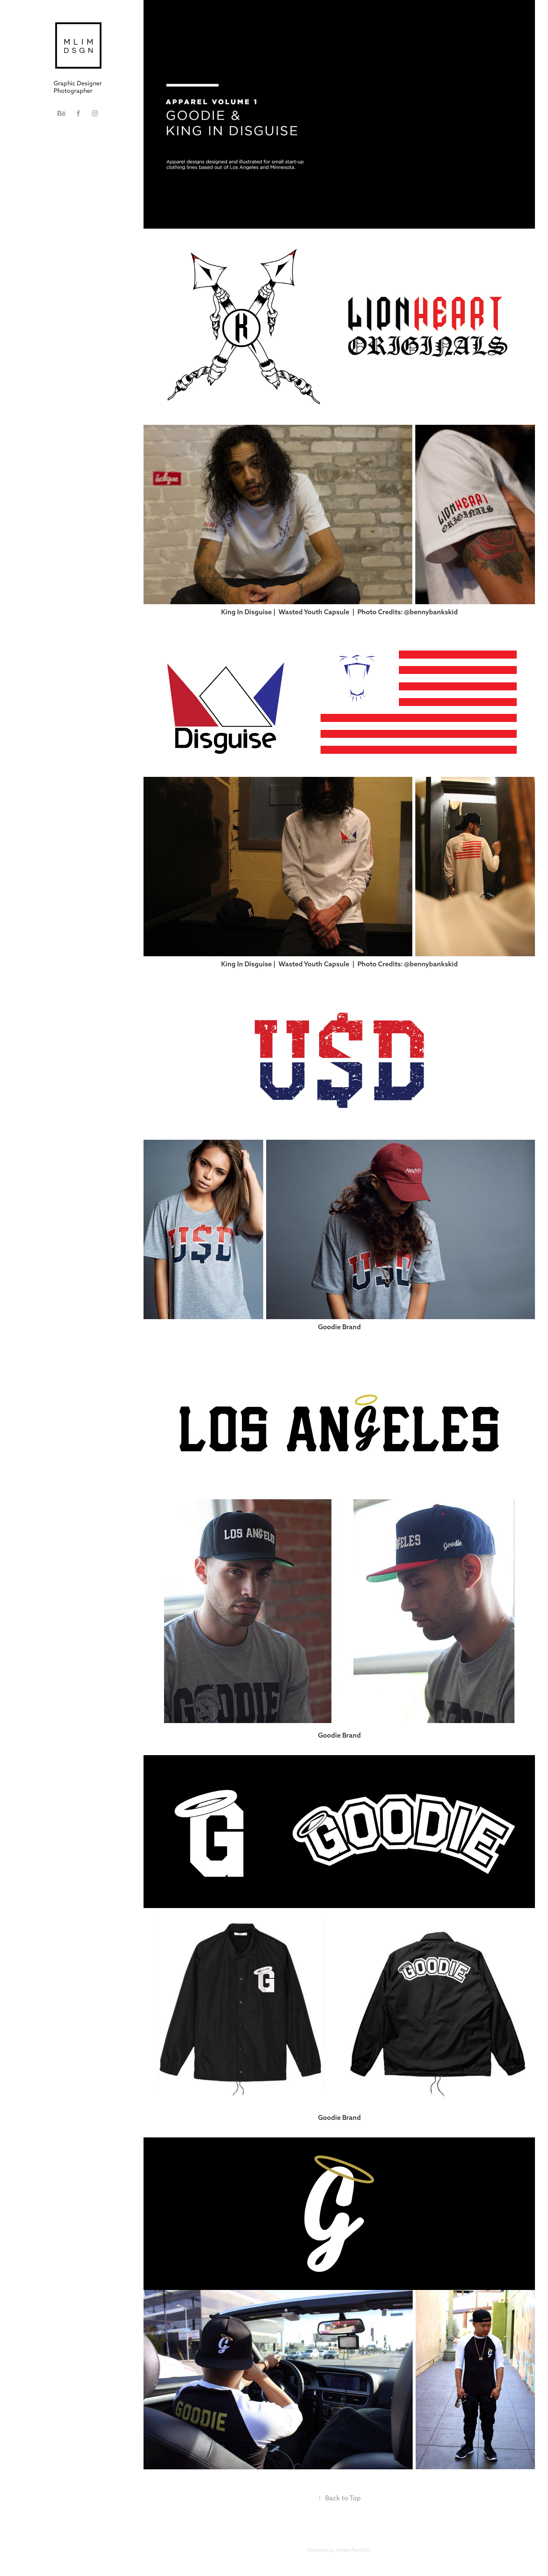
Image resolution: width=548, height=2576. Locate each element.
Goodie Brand (339, 1327)
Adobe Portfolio (353, 2550)
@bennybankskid (431, 612)
